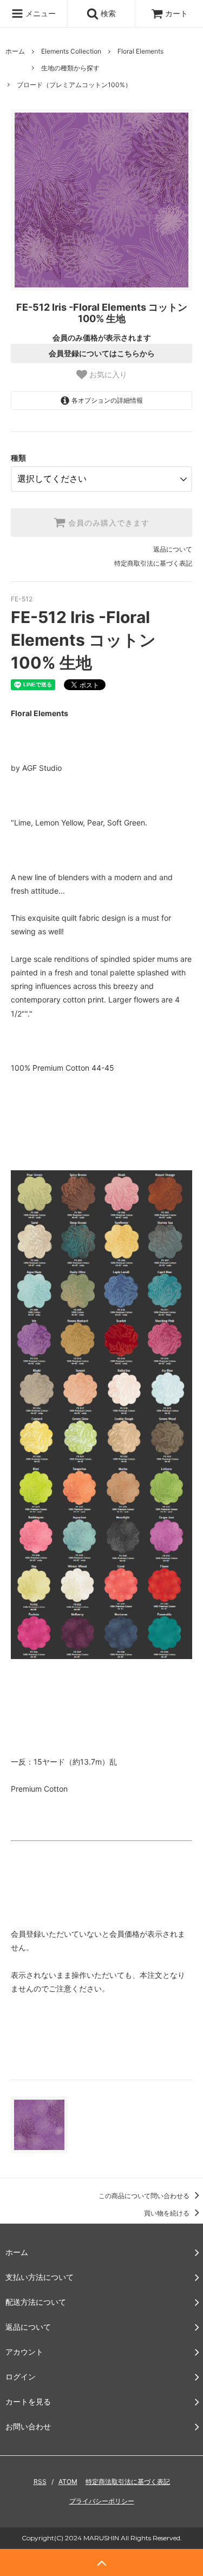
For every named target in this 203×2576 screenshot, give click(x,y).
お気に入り (107, 375)
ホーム (15, 51)
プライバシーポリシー (102, 2501)
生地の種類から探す (70, 68)
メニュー (40, 13)
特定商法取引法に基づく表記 (128, 2482)
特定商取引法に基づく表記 (153, 563)
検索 (107, 13)
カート (176, 13)
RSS (40, 2482)
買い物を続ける (168, 2213)
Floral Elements (140, 51)
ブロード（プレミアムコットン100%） (74, 85)
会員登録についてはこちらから (102, 353)
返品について (173, 549)
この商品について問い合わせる (145, 2196)
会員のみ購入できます (107, 523)
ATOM (68, 2482)
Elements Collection (71, 51)
